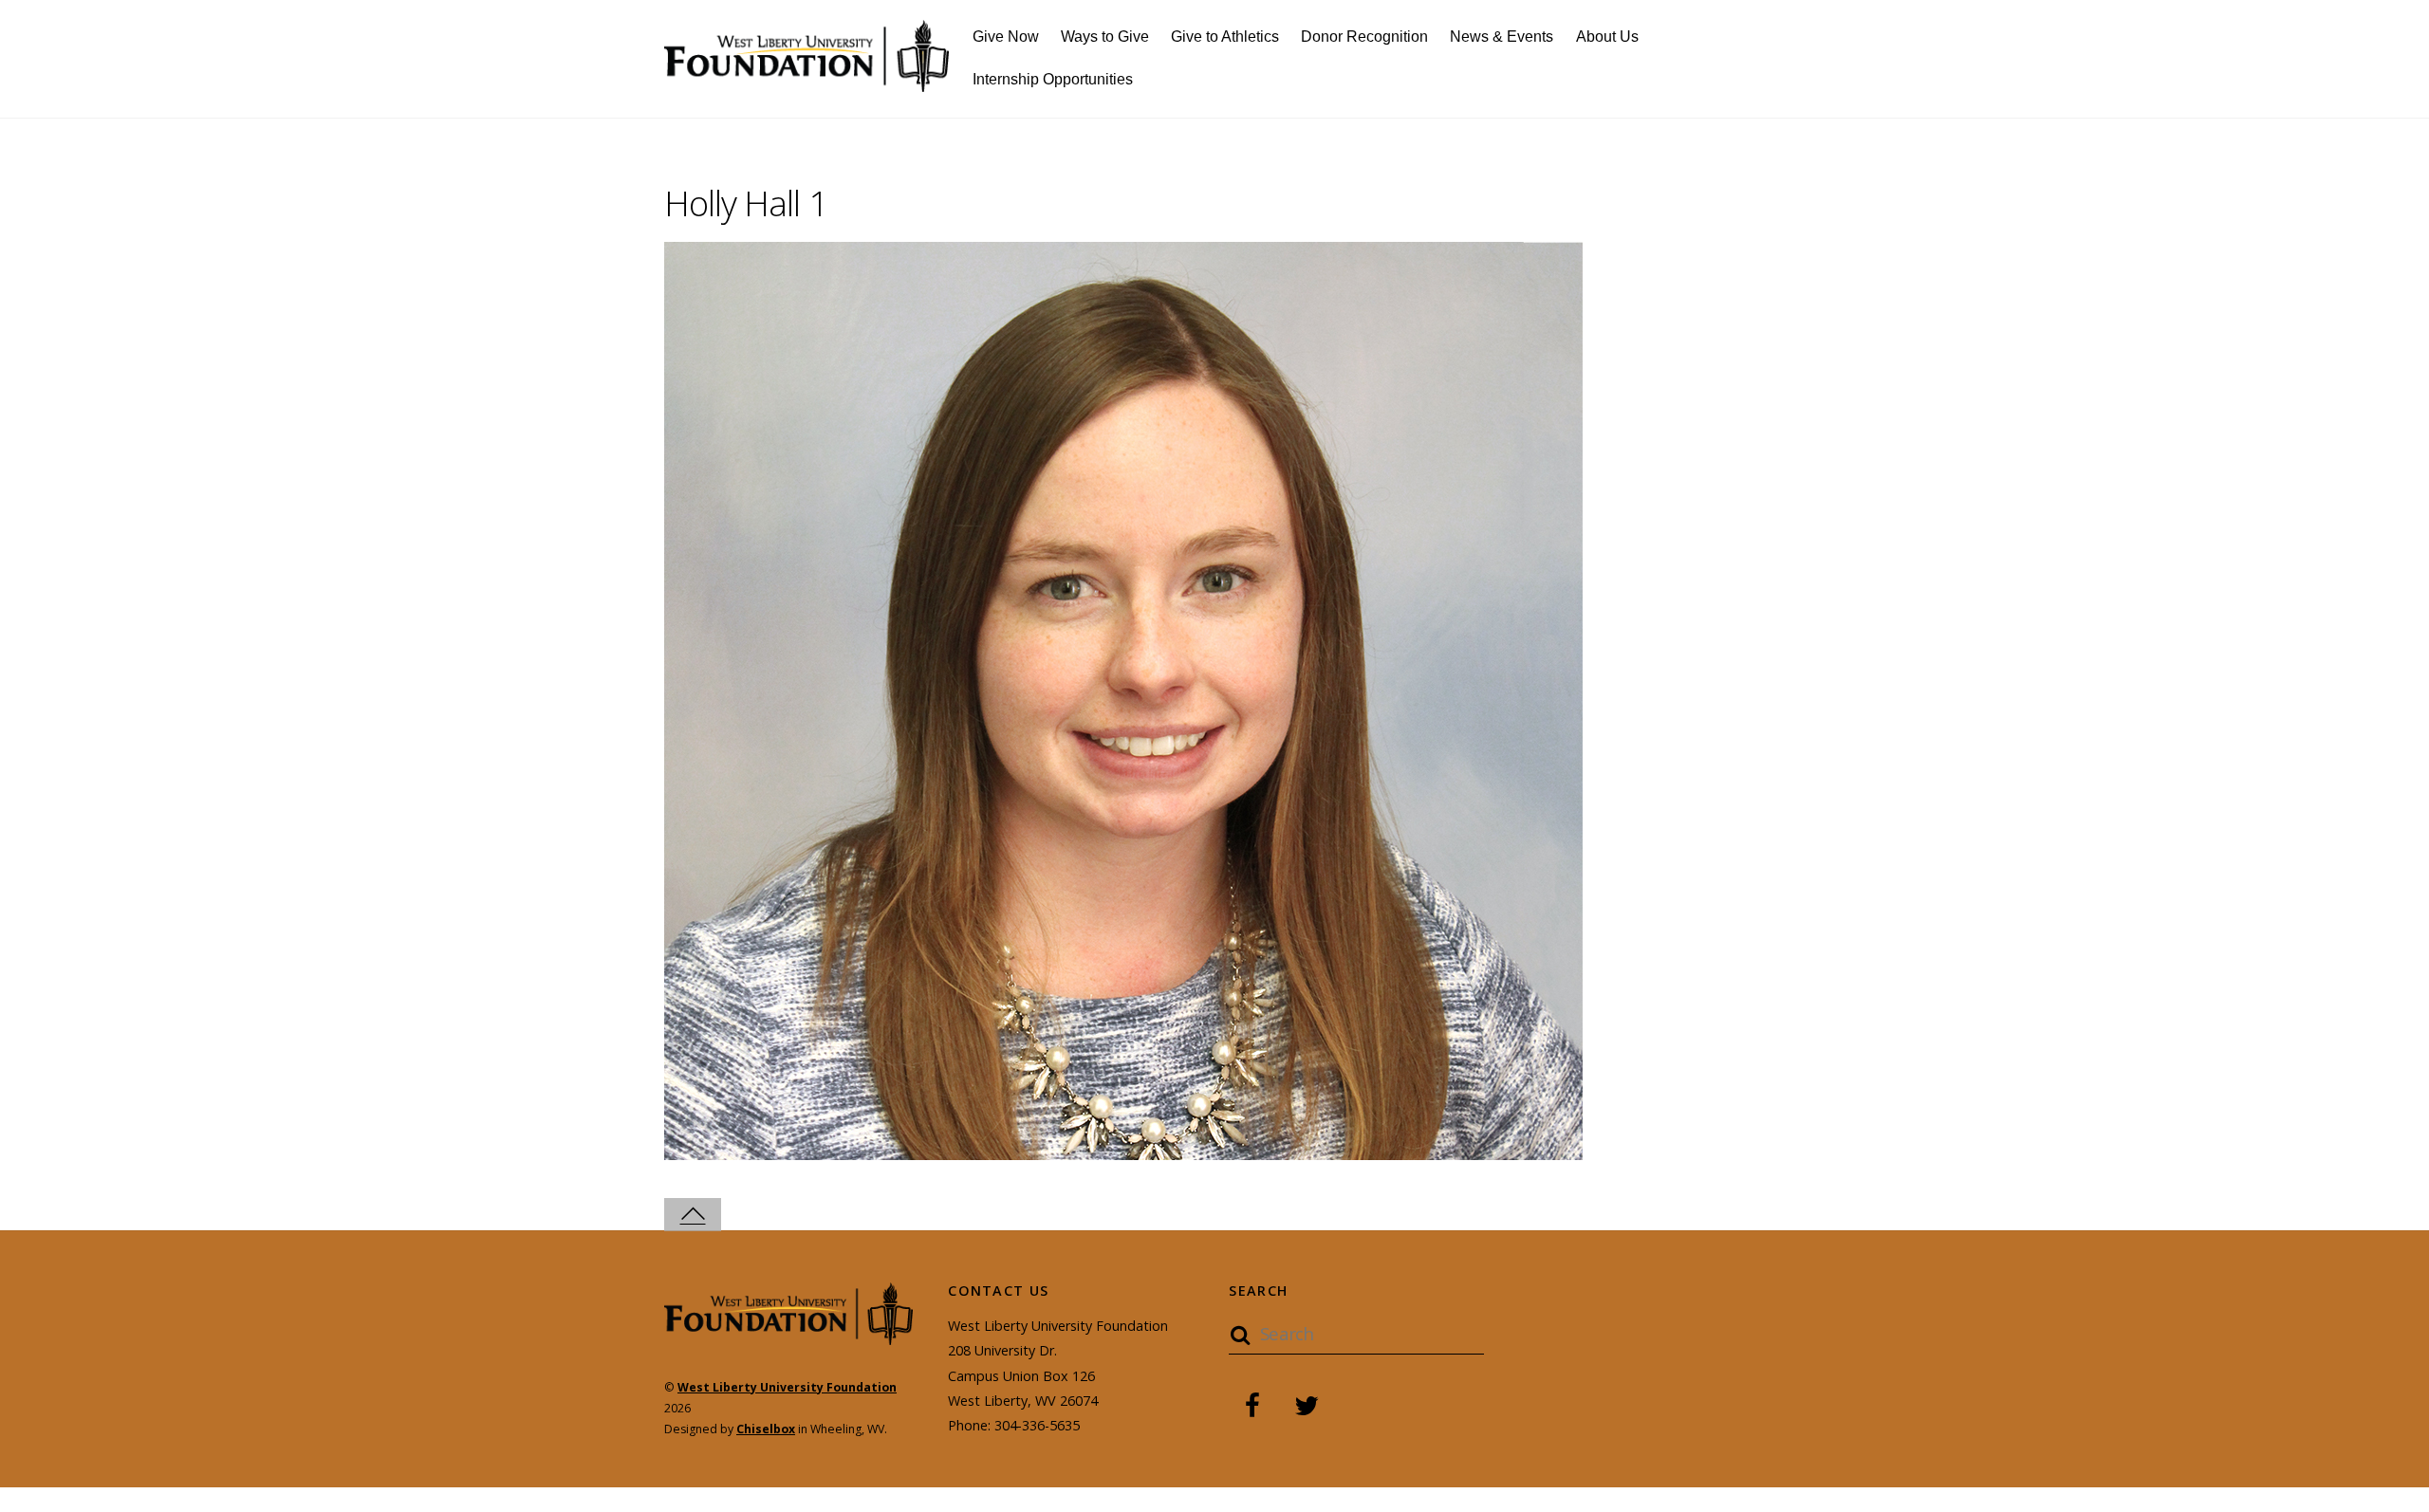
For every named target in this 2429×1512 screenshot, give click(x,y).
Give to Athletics (1225, 37)
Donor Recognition (1364, 37)
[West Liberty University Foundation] (807, 81)
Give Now (1006, 37)
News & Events (1502, 37)
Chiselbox (766, 1429)
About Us (1607, 37)
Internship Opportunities (1053, 79)
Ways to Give (1105, 37)
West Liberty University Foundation (787, 1387)
